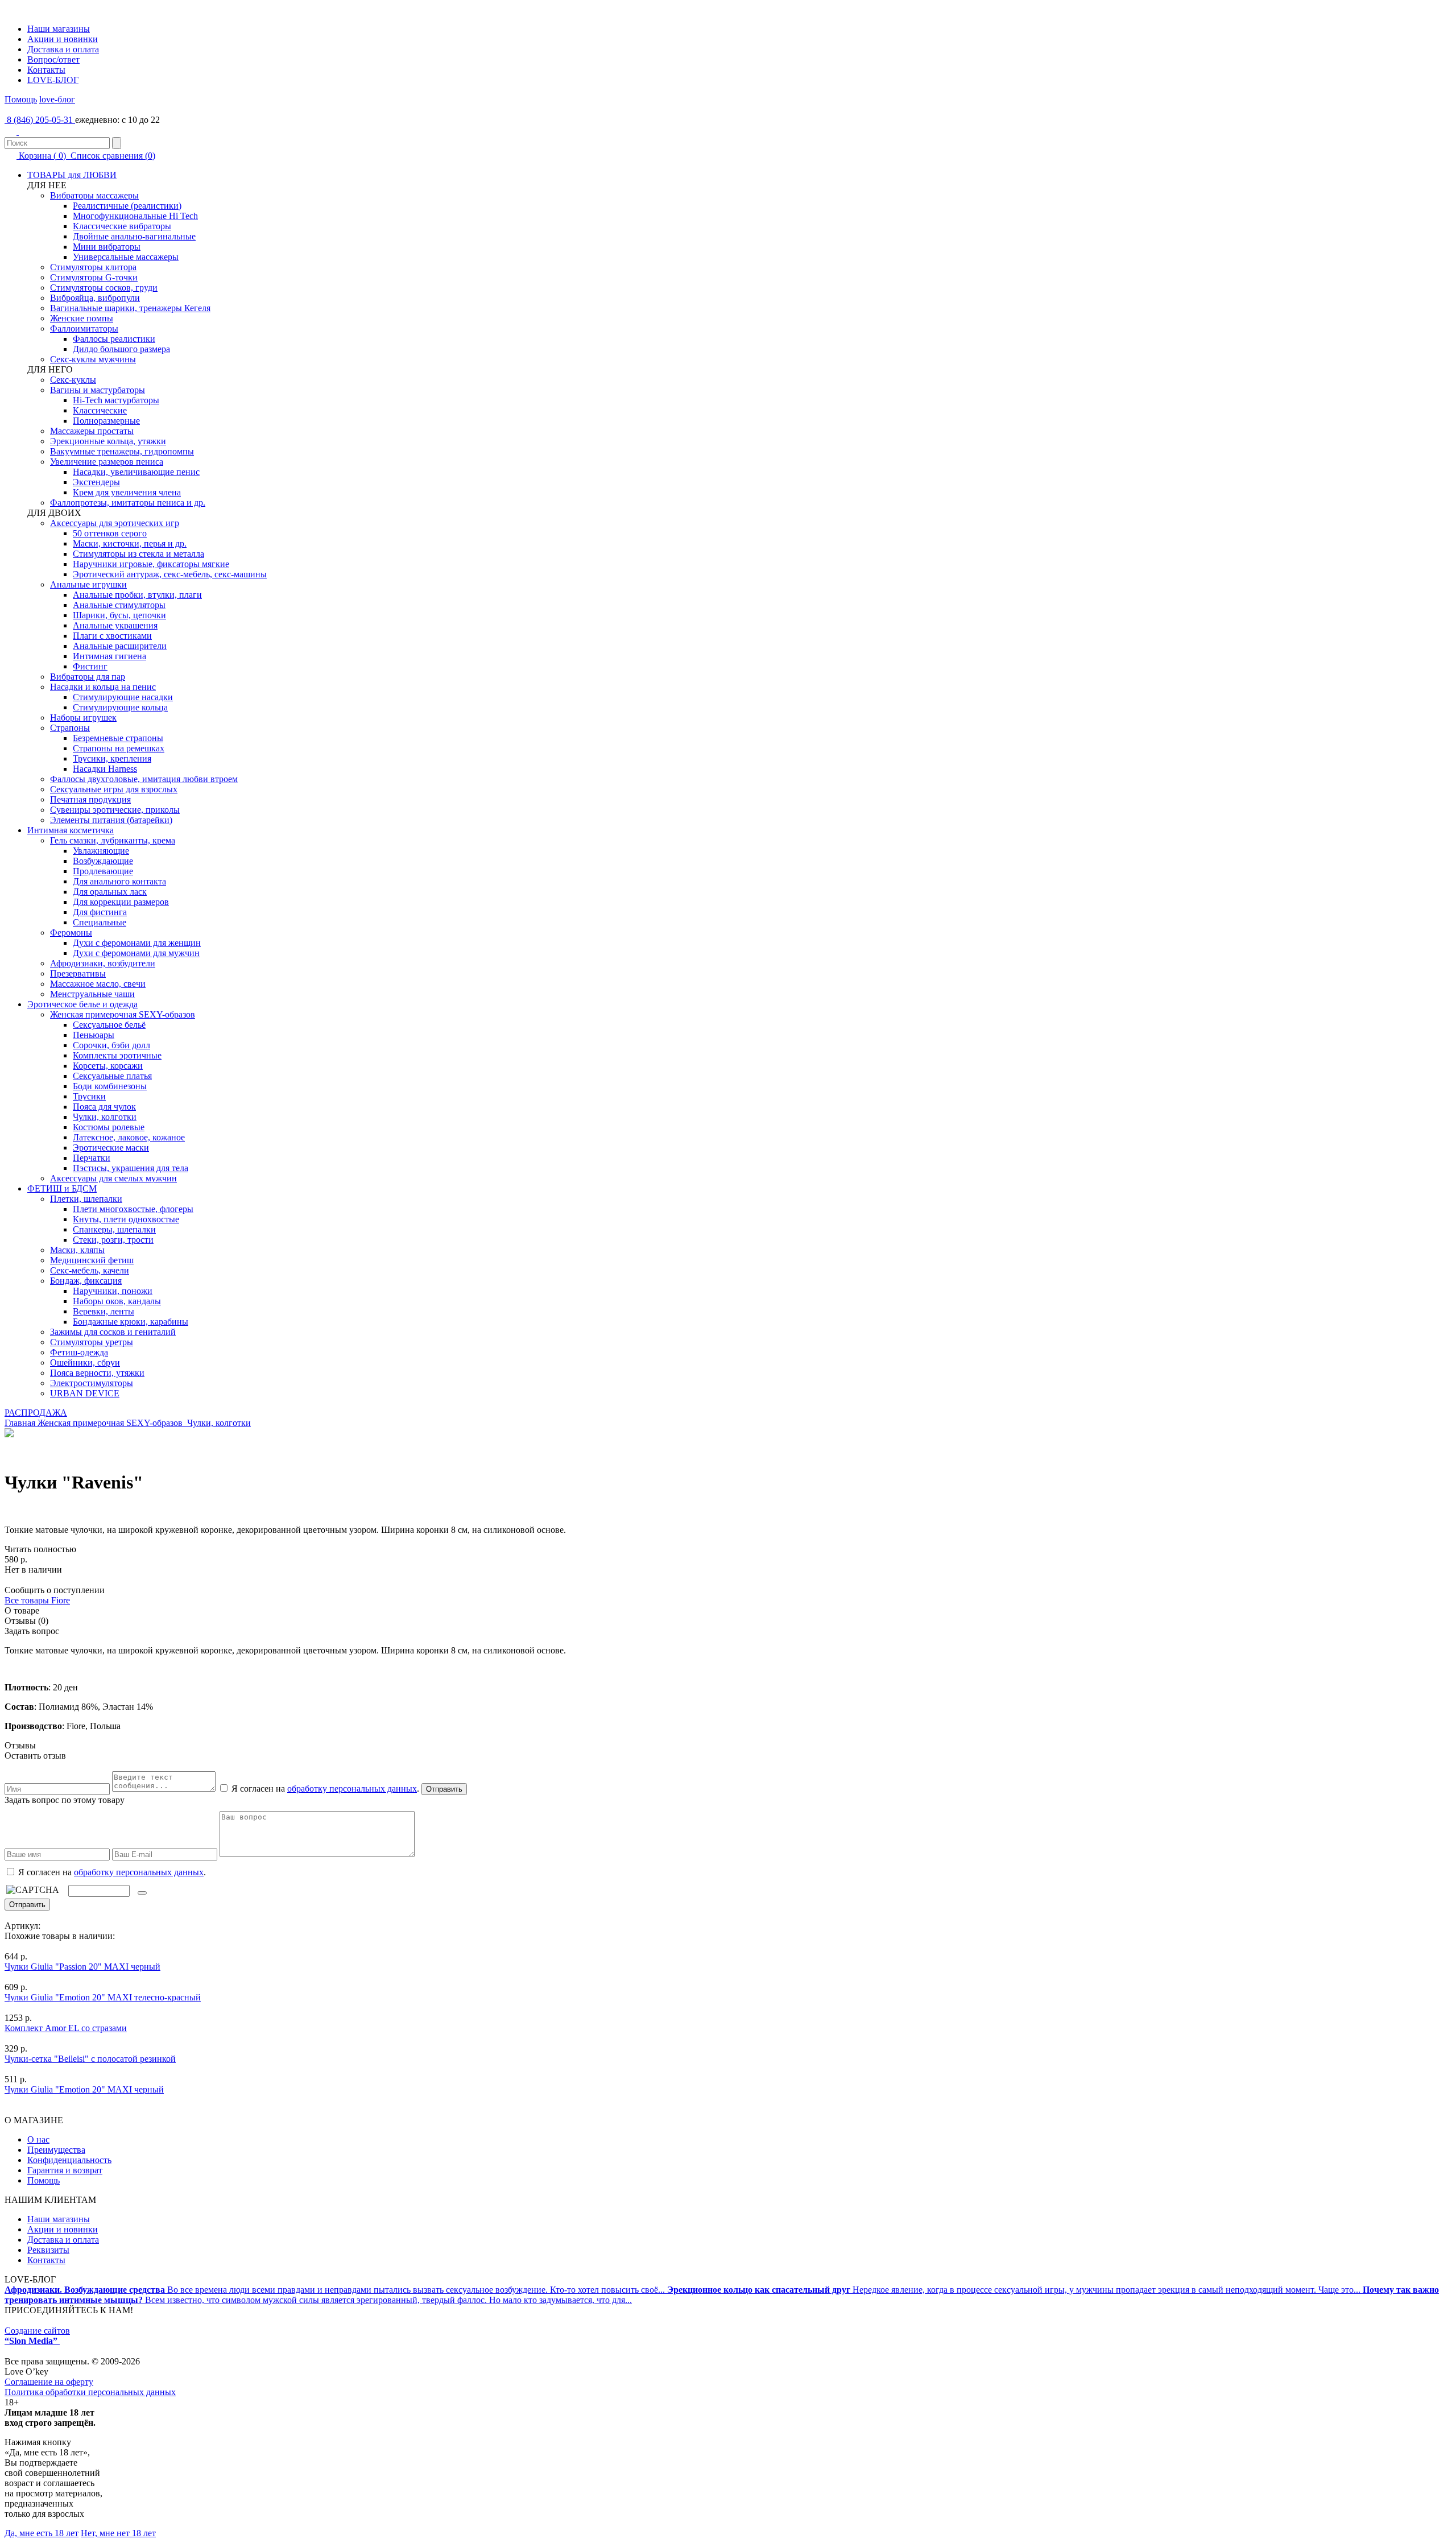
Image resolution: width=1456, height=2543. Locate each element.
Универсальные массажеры (126, 257)
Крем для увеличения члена (127, 492)
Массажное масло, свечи (98, 984)
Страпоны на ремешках (119, 748)
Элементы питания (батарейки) (111, 820)
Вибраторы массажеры (94, 195)
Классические (100, 410)
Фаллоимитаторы (84, 328)
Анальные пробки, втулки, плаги (137, 595)
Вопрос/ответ (53, 59)
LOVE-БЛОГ (53, 80)
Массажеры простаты (92, 431)
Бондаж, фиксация (86, 1281)
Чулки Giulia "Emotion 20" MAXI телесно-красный (103, 1997)
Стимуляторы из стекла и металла (138, 554)
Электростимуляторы (92, 1383)
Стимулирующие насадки (123, 697)
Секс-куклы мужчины (93, 359)
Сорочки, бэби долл (111, 1045)
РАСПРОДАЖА (36, 1413)
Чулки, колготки (105, 1117)
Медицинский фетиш (92, 1260)
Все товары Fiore (37, 1600)
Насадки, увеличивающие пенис (136, 472)
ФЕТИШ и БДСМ (62, 1188)
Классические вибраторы (122, 226)
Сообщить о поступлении (55, 1590)
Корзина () (42, 156)
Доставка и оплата (63, 49)
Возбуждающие (103, 861)
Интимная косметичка (71, 830)
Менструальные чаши (92, 994)
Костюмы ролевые (109, 1127)
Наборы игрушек (83, 718)
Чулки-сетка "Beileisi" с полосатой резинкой (90, 2059)
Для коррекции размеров (121, 902)
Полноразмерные (106, 421)
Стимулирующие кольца (120, 707)
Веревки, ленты (104, 1311)
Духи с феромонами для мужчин (136, 953)
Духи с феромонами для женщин (137, 943)
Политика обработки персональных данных (90, 2392)
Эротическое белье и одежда (82, 1004)
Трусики (89, 1096)
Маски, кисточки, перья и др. (130, 543)
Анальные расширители (120, 646)
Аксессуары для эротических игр (115, 523)
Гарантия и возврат (65, 2170)
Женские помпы (82, 318)
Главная (20, 1423)
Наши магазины (59, 29)
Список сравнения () (112, 156)
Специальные (100, 922)
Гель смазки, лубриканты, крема (113, 840)
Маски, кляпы (77, 1250)
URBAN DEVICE (85, 1393)
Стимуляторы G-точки (94, 277)
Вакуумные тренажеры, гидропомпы (122, 451)
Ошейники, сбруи (85, 1363)
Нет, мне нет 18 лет (118, 2533)
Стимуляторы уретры (92, 1342)
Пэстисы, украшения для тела (131, 1168)
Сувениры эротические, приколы (115, 810)
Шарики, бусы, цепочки (119, 615)
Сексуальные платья (112, 1076)
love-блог (57, 99)
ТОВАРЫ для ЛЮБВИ (72, 175)
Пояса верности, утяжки (97, 1373)
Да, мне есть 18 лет (42, 2533)
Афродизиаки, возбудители (103, 963)
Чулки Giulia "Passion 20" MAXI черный (82, 1967)
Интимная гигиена (109, 656)
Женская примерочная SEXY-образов (123, 1014)
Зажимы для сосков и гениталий (113, 1332)
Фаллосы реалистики (114, 339)
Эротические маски (111, 1148)
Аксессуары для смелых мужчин (113, 1178)
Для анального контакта (119, 881)
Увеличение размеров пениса (107, 462)
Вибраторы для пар (88, 677)
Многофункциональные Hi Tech (135, 216)
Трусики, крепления (112, 758)
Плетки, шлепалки (86, 1199)
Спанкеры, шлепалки (114, 1229)
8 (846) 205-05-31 (40, 120)
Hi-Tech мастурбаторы (116, 400)
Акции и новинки (63, 39)
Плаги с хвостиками (112, 636)
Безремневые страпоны (118, 738)
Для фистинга (100, 912)
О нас (38, 2139)
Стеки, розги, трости (113, 1240)
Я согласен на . (111, 1872)
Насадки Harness (105, 769)
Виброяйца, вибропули (95, 298)
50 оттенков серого (110, 533)
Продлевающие (103, 871)
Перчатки (92, 1158)
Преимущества (56, 2150)
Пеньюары (94, 1035)
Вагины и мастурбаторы (98, 390)
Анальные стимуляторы (119, 605)
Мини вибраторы (107, 247)
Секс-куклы (73, 380)
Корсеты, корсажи (108, 1066)
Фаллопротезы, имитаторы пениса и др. (128, 503)
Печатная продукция (90, 799)
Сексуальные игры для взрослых (114, 789)
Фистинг (90, 666)
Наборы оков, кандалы (117, 1301)
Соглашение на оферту (49, 2382)
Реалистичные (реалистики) (127, 206)
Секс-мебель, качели (90, 1270)
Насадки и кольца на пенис (103, 687)
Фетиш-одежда (79, 1352)
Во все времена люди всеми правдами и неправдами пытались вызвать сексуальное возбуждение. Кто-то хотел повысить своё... (336, 2290)
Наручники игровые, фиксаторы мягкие (151, 564)
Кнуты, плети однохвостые (126, 1219)
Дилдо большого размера (121, 349)
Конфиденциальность (69, 2160)
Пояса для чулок (104, 1107)
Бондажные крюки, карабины (131, 1322)
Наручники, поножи (113, 1291)
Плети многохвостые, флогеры (133, 1209)
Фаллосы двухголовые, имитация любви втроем (144, 779)
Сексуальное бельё (109, 1025)
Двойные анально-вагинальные (134, 236)
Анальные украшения (115, 625)
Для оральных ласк (110, 892)
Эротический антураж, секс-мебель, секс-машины (170, 574)
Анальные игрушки (88, 584)
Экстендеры (96, 482)
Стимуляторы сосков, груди (104, 288)
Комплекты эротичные (117, 1055)
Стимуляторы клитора (93, 267)
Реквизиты (48, 2250)
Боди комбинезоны (110, 1086)
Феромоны (71, 933)
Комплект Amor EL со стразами (66, 2028)
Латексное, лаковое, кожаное (129, 1137)
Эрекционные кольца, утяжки (108, 441)
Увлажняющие (101, 851)
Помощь (21, 99)
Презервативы (78, 973)
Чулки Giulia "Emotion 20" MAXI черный (84, 2089)
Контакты (46, 70)
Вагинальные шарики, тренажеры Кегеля (130, 308)
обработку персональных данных (352, 1789)
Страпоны (70, 728)
